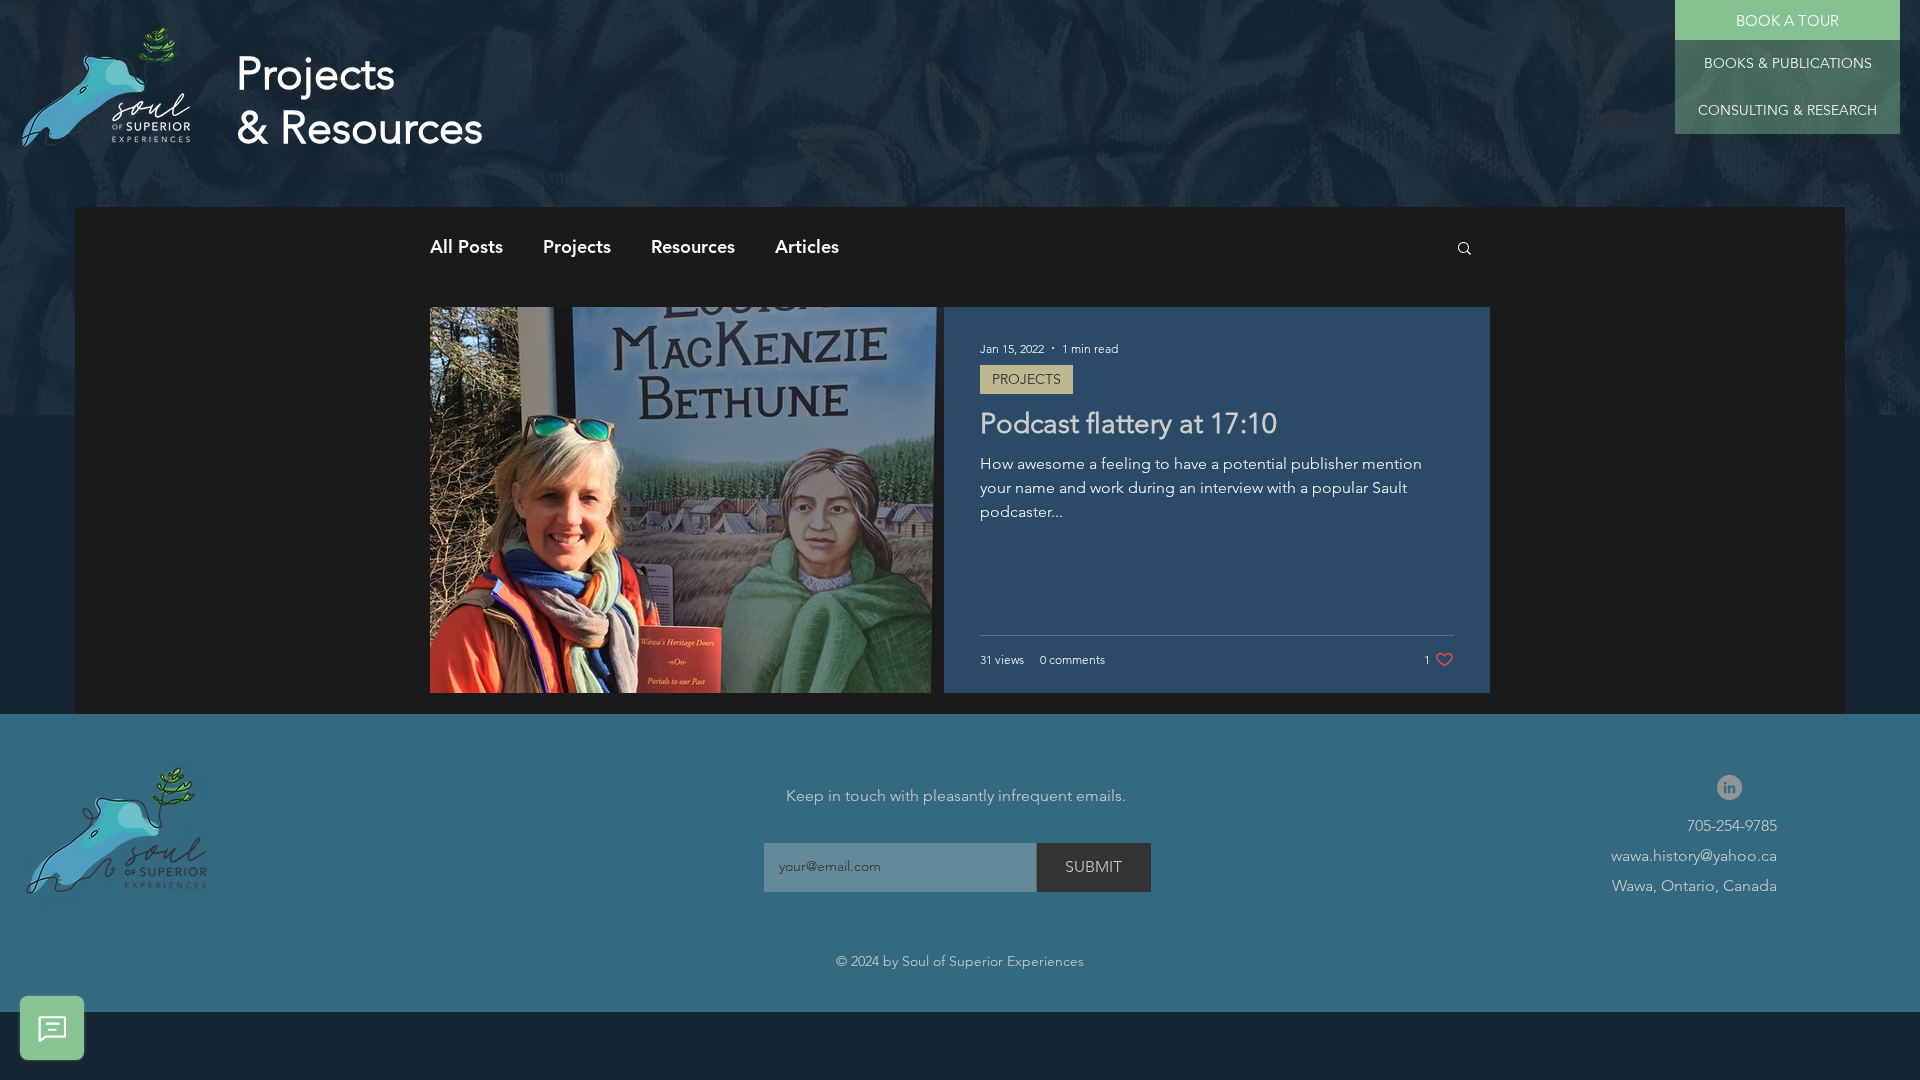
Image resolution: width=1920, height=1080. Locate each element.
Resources (693, 246)
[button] (1787, 110)
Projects (577, 246)
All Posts (466, 246)
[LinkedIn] (1729, 787)
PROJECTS (1026, 379)
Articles (807, 246)
